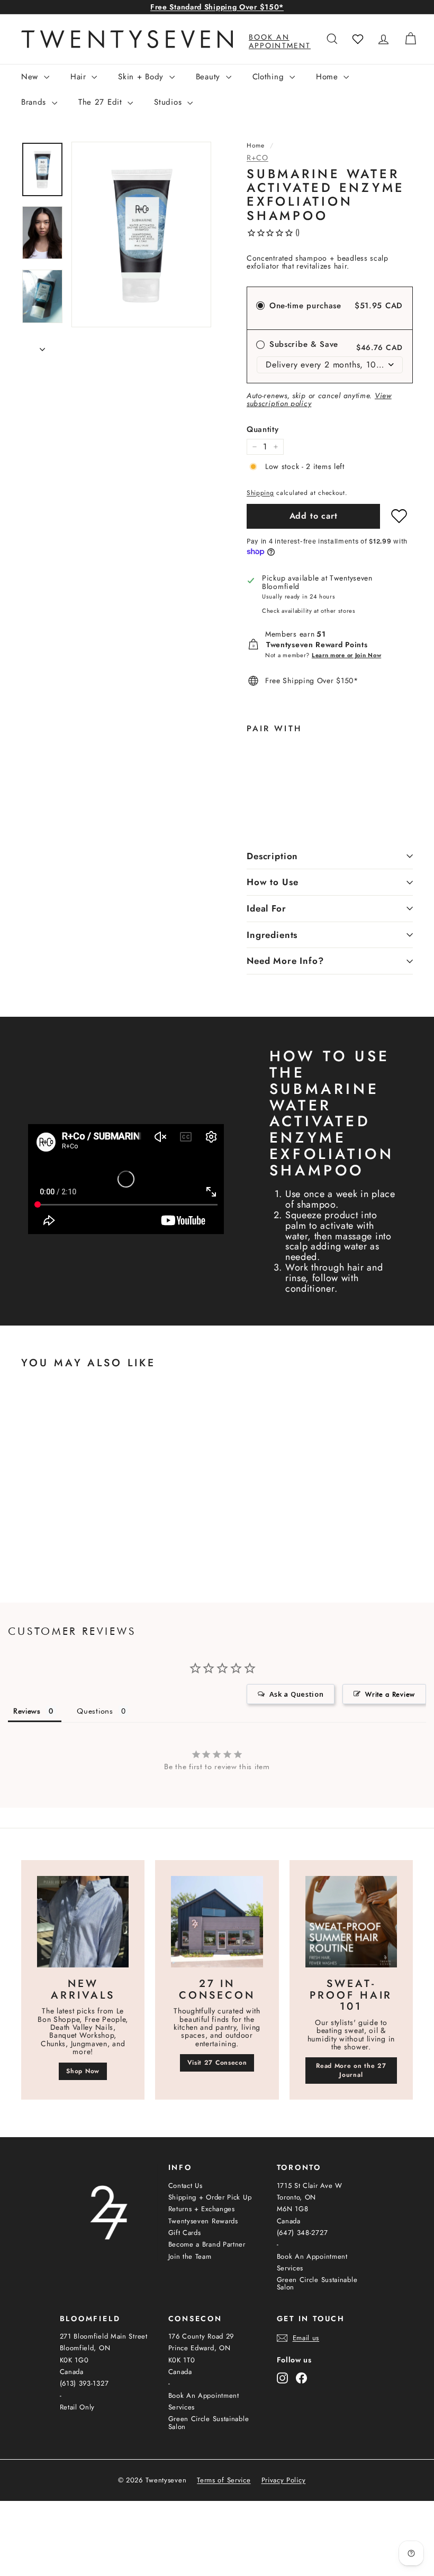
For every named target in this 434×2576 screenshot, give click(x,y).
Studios (169, 102)
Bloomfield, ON (85, 2348)
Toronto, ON (297, 2197)
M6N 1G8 (293, 2209)
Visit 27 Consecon (217, 2063)
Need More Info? (285, 961)
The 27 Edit (102, 102)
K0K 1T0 (182, 2360)
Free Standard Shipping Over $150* (217, 7)
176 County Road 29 (201, 2336)
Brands (35, 102)
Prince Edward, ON (200, 2348)
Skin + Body (142, 77)
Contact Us (186, 2186)
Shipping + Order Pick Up (210, 2197)
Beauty (210, 77)
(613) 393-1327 (84, 2383)
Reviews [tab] (27, 1711)
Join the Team (190, 2256)
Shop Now (83, 2071)
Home (329, 77)
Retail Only (78, 2407)
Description (272, 856)
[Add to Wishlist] (399, 516)
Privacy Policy (284, 2480)
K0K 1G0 (74, 2360)
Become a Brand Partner (207, 2244)
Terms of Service (224, 2480)
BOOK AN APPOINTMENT (280, 41)
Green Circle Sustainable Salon (317, 2283)
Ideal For (266, 908)
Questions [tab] (95, 1711)
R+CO (257, 158)
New (31, 77)
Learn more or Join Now (346, 655)
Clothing (270, 77)
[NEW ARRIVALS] (83, 1922)
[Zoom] (141, 234)
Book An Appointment (312, 2256)
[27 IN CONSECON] (217, 1922)
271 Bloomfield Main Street (104, 2336)
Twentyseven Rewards (203, 2221)
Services (290, 2268)
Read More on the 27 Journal (351, 2070)
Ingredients (272, 935)
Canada (289, 2221)
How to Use (273, 882)
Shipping (260, 493)
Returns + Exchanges (202, 2209)
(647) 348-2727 (302, 2233)
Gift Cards (185, 2233)
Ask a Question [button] (297, 1694)
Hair (80, 77)
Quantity (263, 430)
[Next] (42, 346)
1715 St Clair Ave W (310, 2186)
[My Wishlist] (358, 39)
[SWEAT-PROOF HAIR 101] (351, 1922)
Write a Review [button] (390, 1694)
